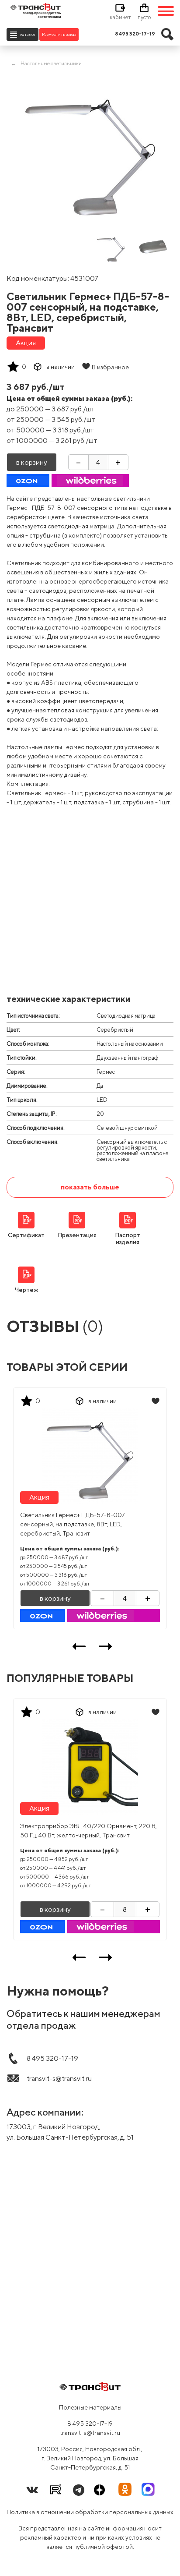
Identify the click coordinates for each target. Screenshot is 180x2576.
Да (100, 1086)
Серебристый (115, 1030)
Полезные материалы (90, 2407)
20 (100, 1114)
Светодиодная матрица (126, 1016)
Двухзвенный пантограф (128, 1058)
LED (102, 1100)
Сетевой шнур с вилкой (127, 1128)
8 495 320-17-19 (90, 2424)
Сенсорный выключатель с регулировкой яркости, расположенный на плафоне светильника (133, 1150)
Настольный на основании (130, 1044)
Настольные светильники (51, 63)
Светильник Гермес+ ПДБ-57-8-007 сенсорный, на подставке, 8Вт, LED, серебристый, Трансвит (73, 1524)
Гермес (106, 1072)
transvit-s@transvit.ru (90, 2433)
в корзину (32, 462)
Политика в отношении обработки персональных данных (90, 2512)
